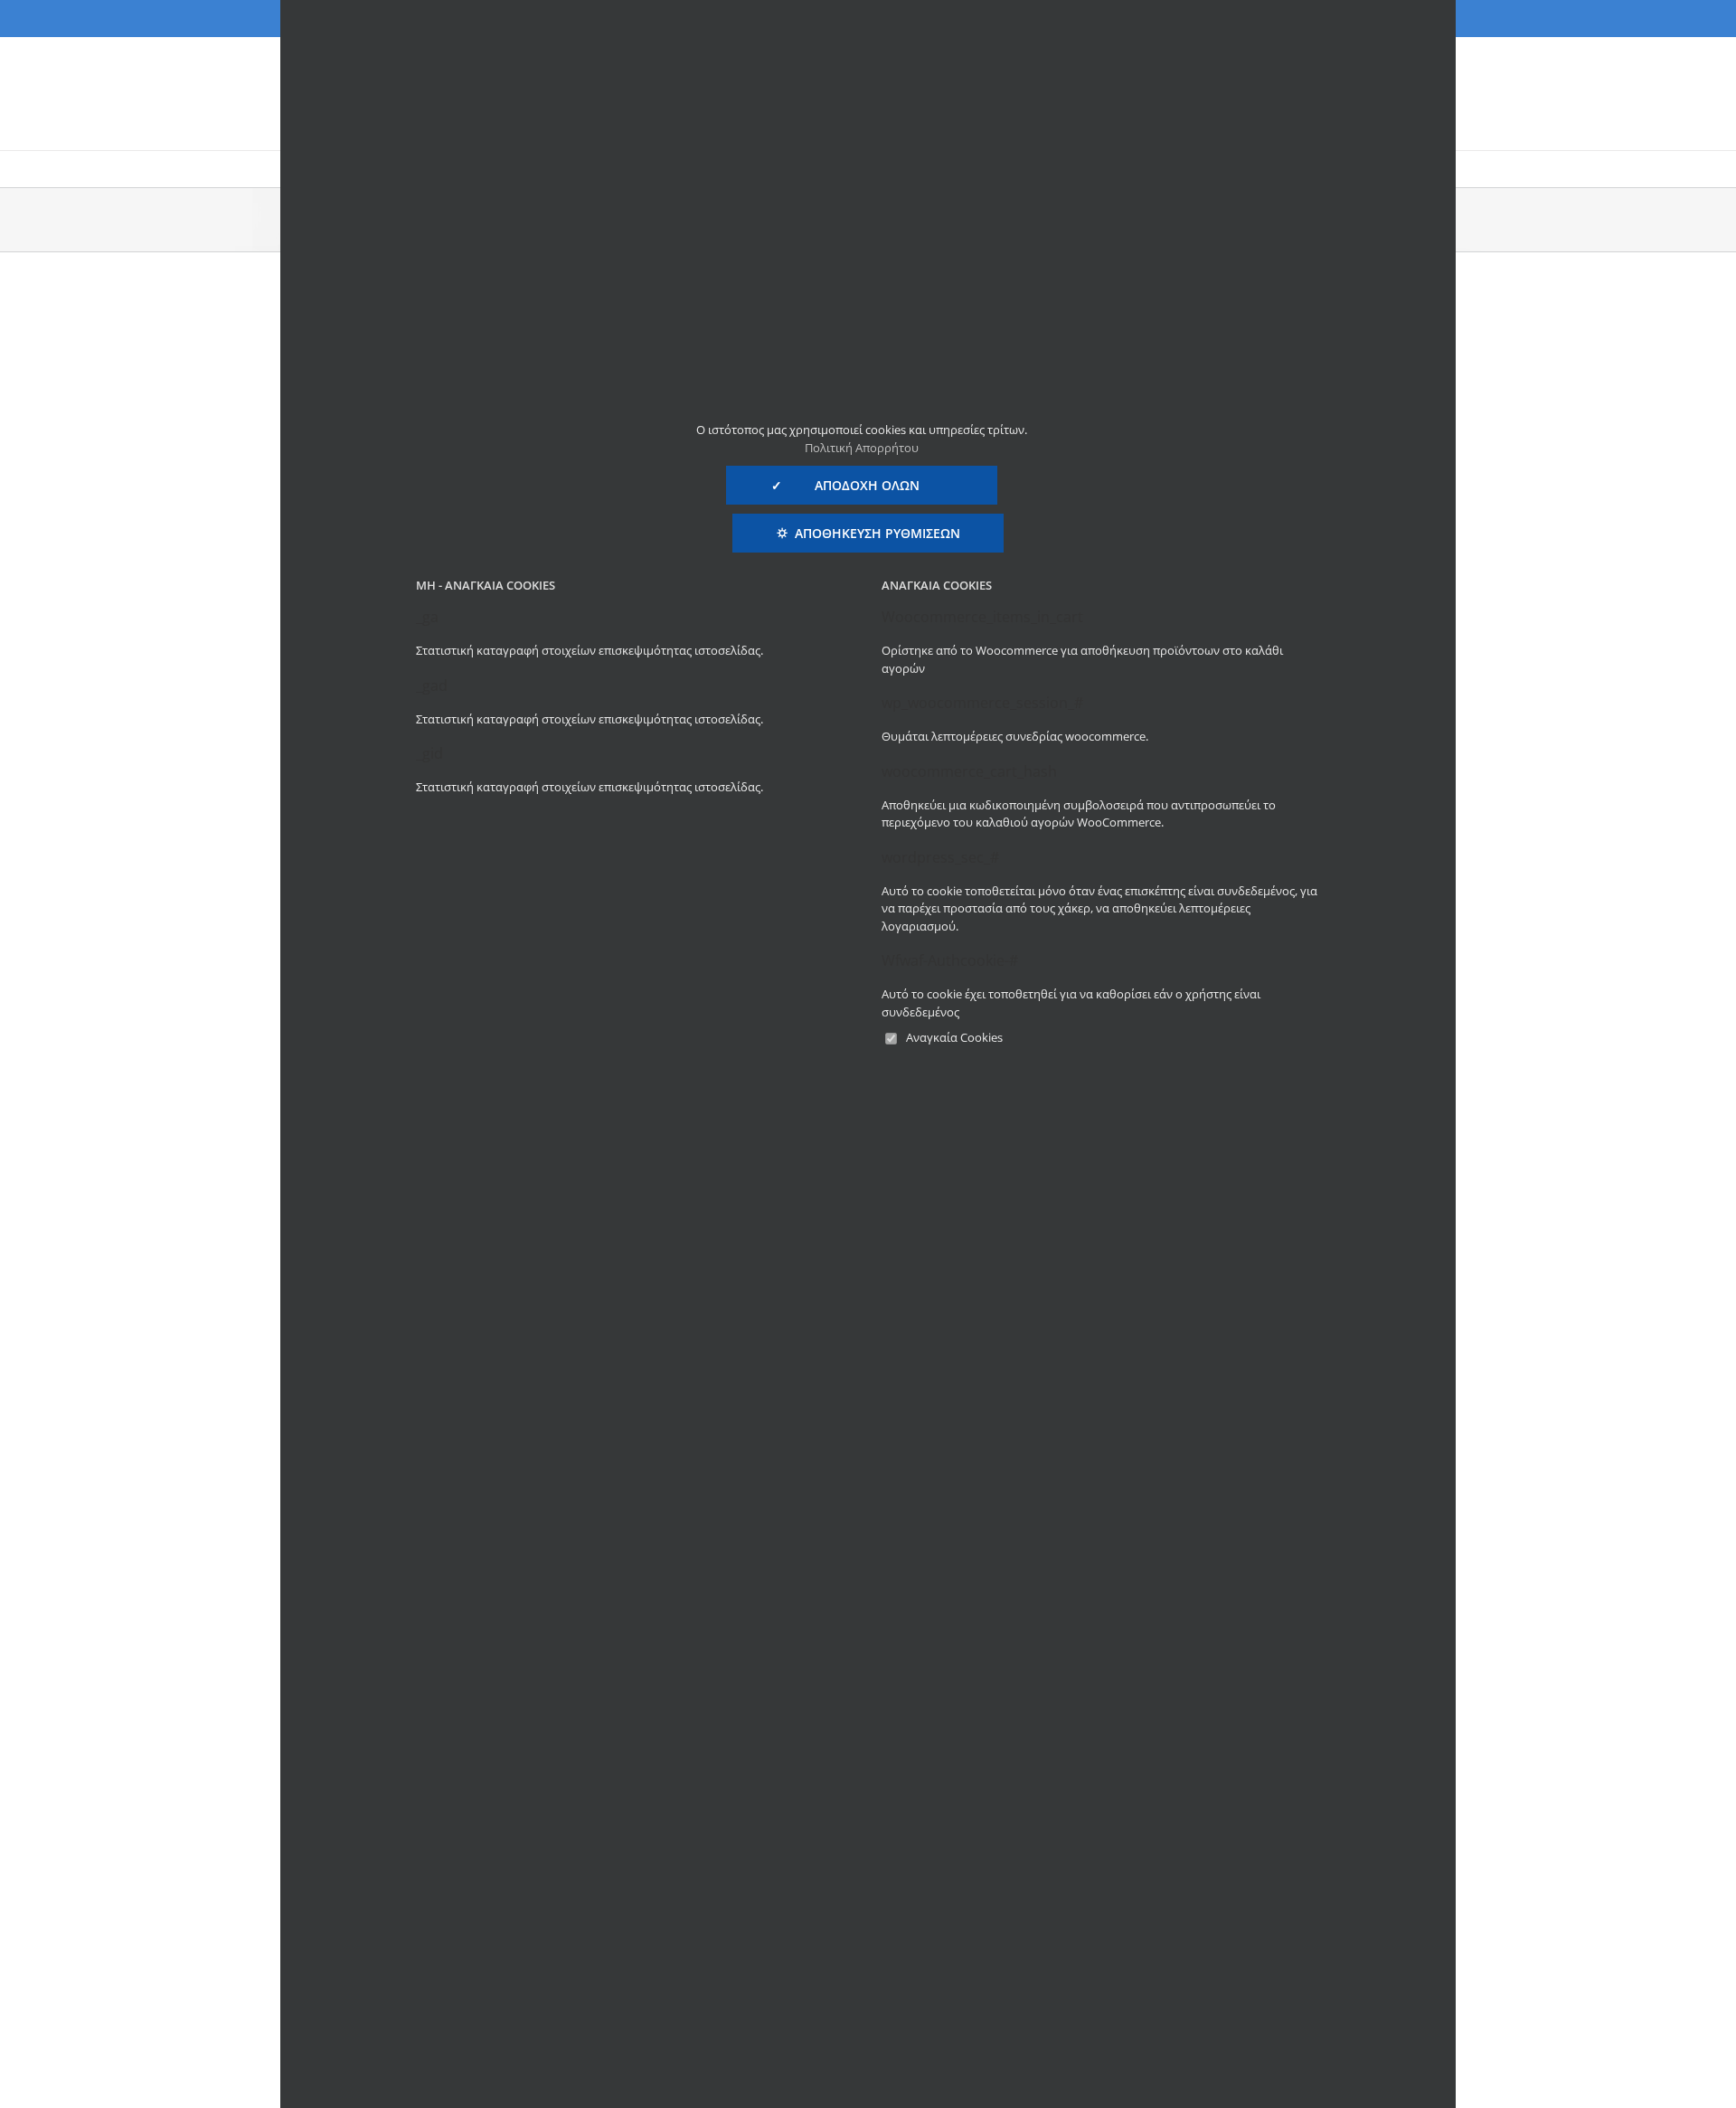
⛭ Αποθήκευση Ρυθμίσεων (868, 533)
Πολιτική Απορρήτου (862, 448)
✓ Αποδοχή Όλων (862, 485)
